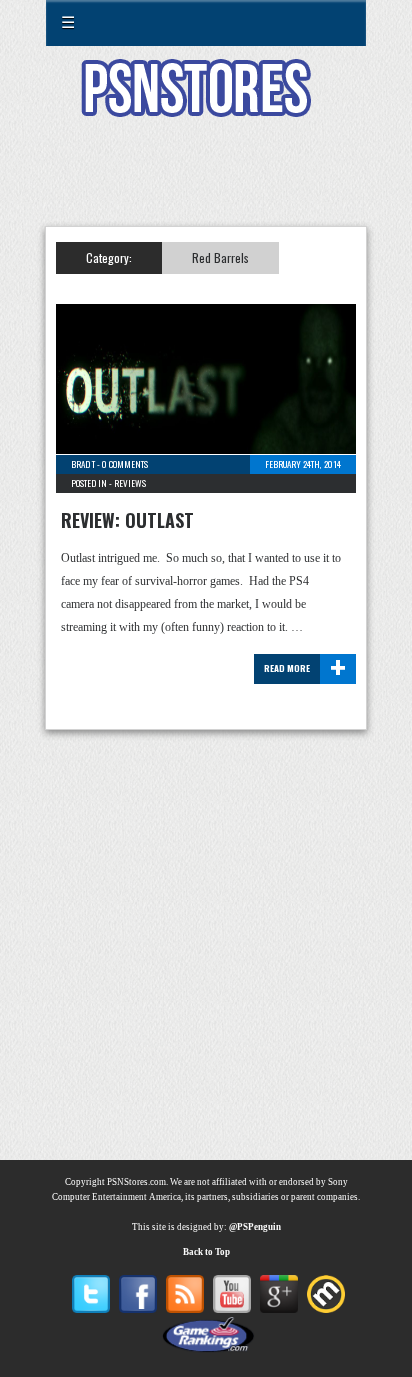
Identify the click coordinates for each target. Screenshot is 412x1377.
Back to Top (206, 1252)
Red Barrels (220, 257)
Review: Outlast (127, 520)
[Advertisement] (206, 184)
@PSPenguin (255, 1227)
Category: (109, 257)
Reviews (130, 483)
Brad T (83, 464)
